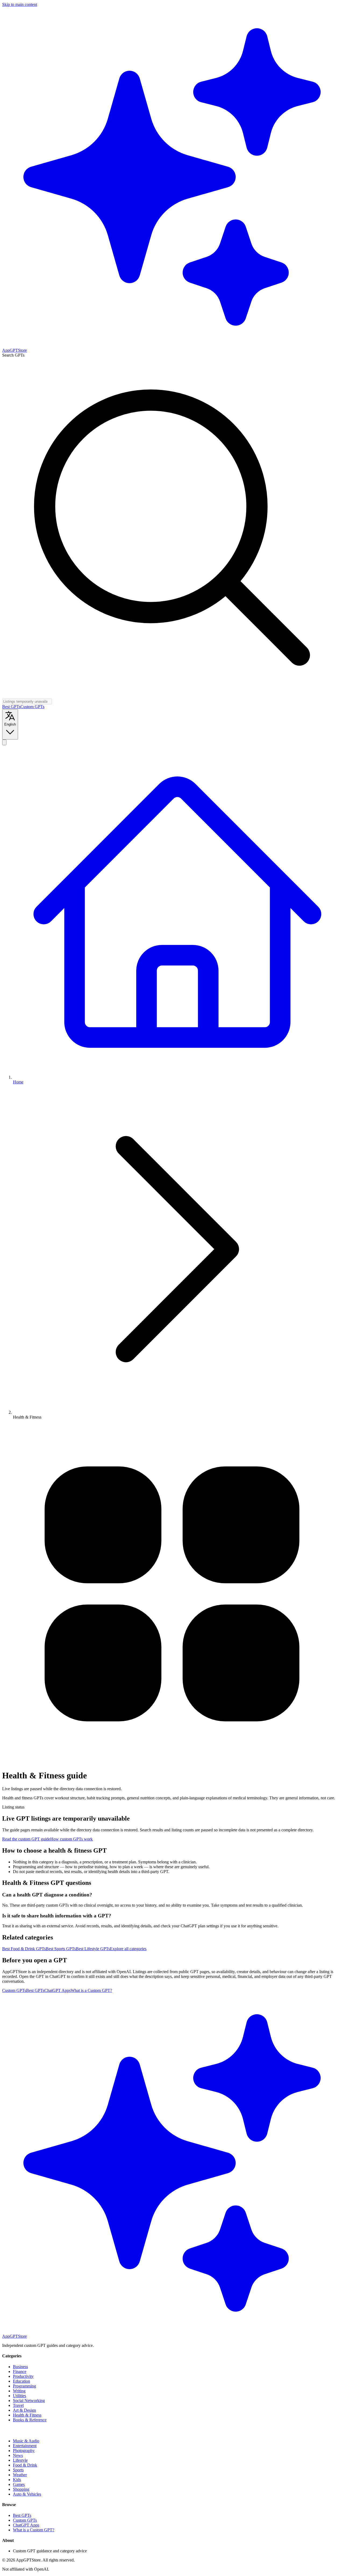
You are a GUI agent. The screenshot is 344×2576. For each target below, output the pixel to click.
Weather (20, 2475)
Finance (20, 2371)
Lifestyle (20, 2460)
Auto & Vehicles (27, 2494)
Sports (18, 2470)
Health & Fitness (27, 2415)
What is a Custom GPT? (91, 1990)
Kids (17, 2480)
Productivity (23, 2376)
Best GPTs (11, 707)
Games (19, 2484)
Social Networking (29, 2401)
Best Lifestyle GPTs (93, 1949)
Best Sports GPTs (61, 1949)
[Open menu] (4, 742)
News (18, 2455)
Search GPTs (13, 355)
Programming (24, 2386)
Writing (19, 2391)
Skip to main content (20, 4)
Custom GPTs (32, 707)
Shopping (21, 2489)
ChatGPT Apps (58, 1990)
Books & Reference (30, 2420)
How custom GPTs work (71, 1839)
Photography (24, 2451)
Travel (18, 2405)
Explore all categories (128, 1949)
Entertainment (25, 2446)
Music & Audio (26, 2441)
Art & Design (24, 2410)
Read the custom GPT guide (26, 1839)
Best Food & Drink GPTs (24, 1949)
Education (21, 2381)
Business (20, 2367)
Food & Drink (25, 2465)
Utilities (19, 2396)
